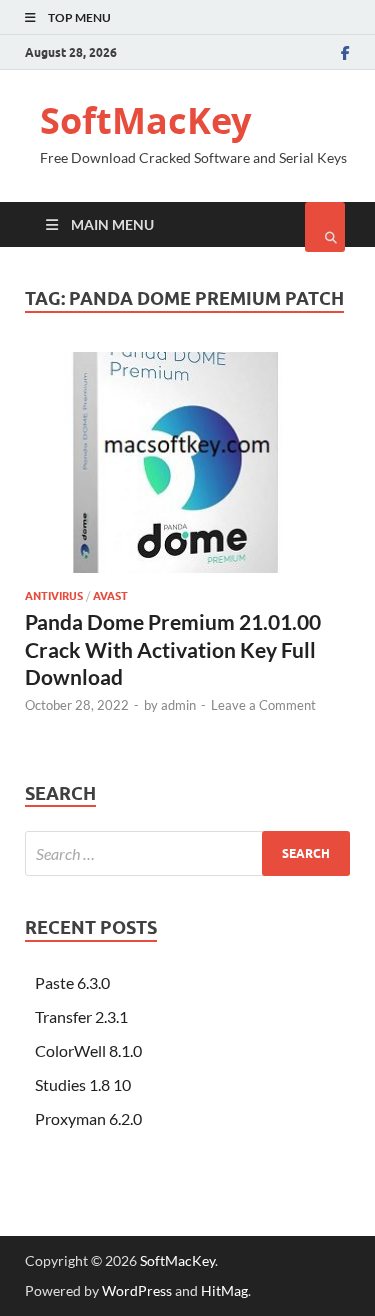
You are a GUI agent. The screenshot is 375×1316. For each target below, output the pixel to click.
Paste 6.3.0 (72, 982)
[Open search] (325, 227)
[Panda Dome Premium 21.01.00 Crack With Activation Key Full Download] (187, 471)
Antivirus (54, 596)
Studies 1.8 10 (83, 1084)
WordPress (137, 1290)
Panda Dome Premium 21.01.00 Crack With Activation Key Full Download (173, 649)
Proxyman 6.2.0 (88, 1118)
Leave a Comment (263, 705)
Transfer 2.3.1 (81, 1016)
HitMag (224, 1290)
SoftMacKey (145, 120)
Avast (110, 596)
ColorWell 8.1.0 (88, 1050)
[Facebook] (345, 53)
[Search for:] (187, 853)
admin (178, 705)
